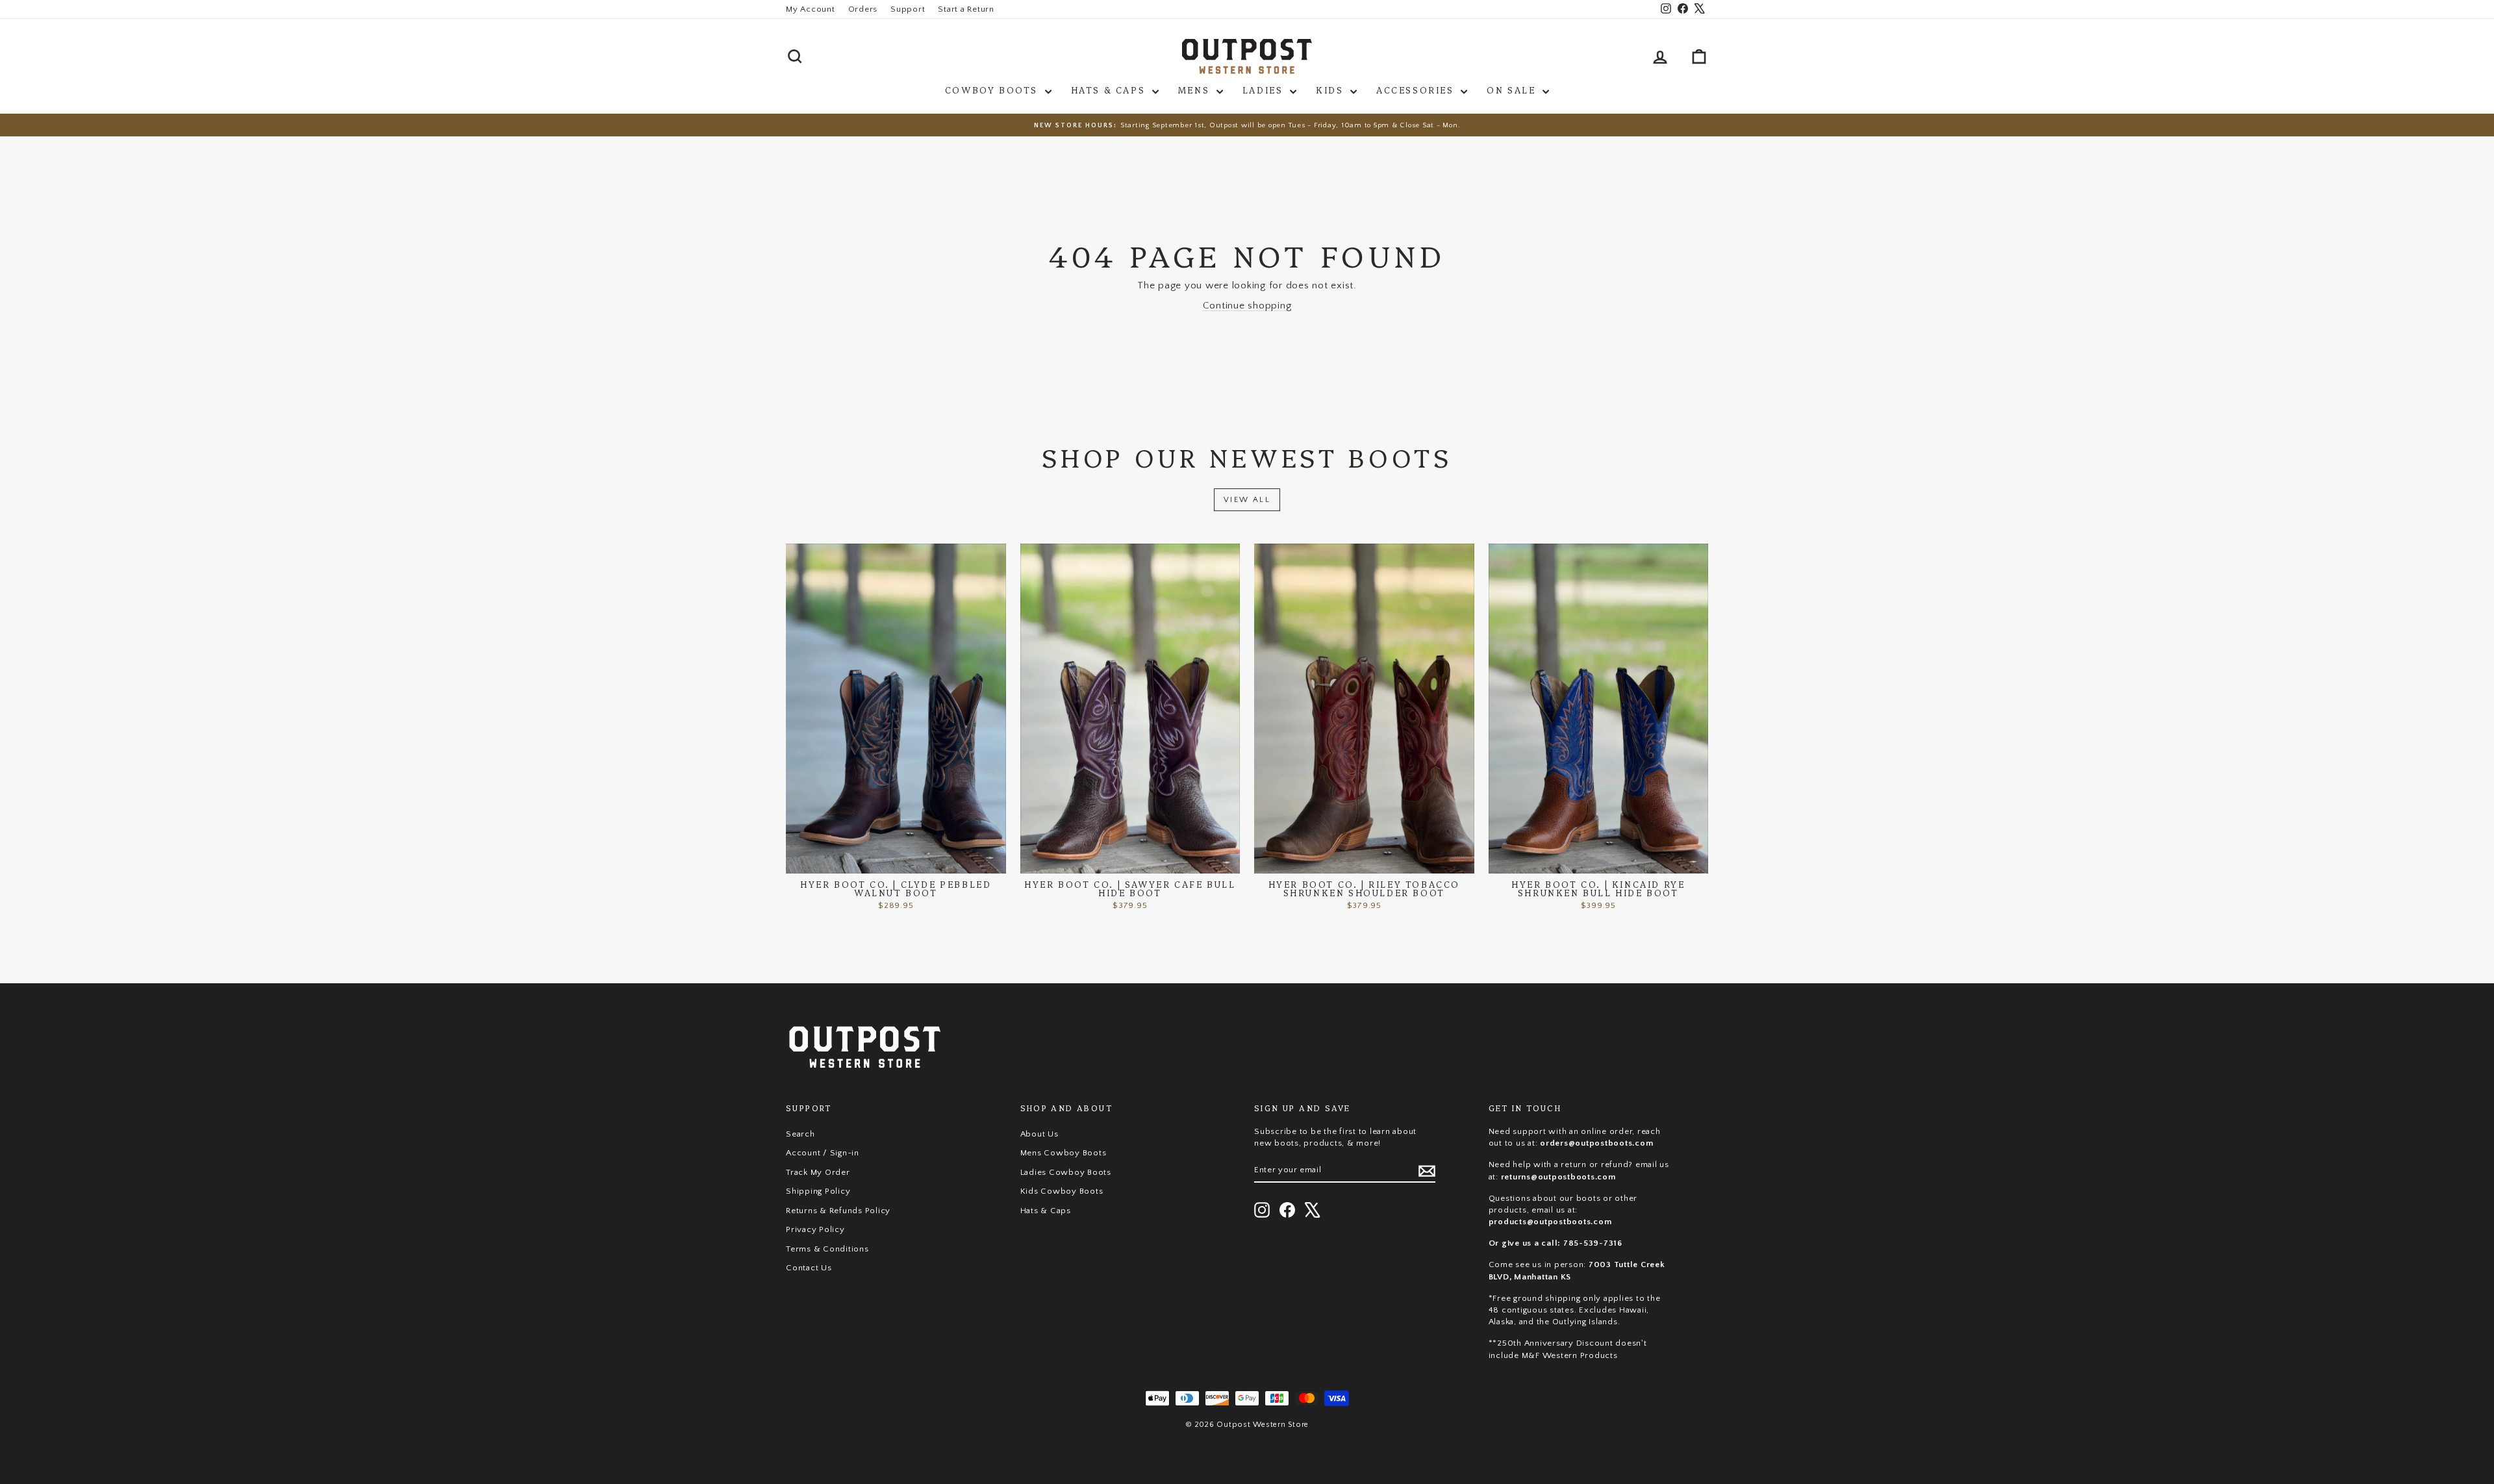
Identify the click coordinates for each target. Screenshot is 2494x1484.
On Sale (1513, 90)
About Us (1039, 1134)
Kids (1331, 90)
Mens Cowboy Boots (1064, 1153)
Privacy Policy (815, 1229)
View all (1247, 500)
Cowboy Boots (993, 90)
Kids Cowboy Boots (1062, 1191)
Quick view (896, 860)
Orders (863, 9)
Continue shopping (1247, 306)
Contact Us (809, 1268)
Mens (1196, 90)
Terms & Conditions (827, 1249)
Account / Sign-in (823, 1153)
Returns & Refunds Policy (838, 1211)
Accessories (1417, 90)
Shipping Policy (818, 1191)
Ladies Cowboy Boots (1066, 1172)
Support (908, 9)
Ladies (1265, 90)
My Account (811, 9)
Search (800, 1134)
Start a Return (966, 9)
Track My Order (818, 1172)
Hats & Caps (1110, 90)
